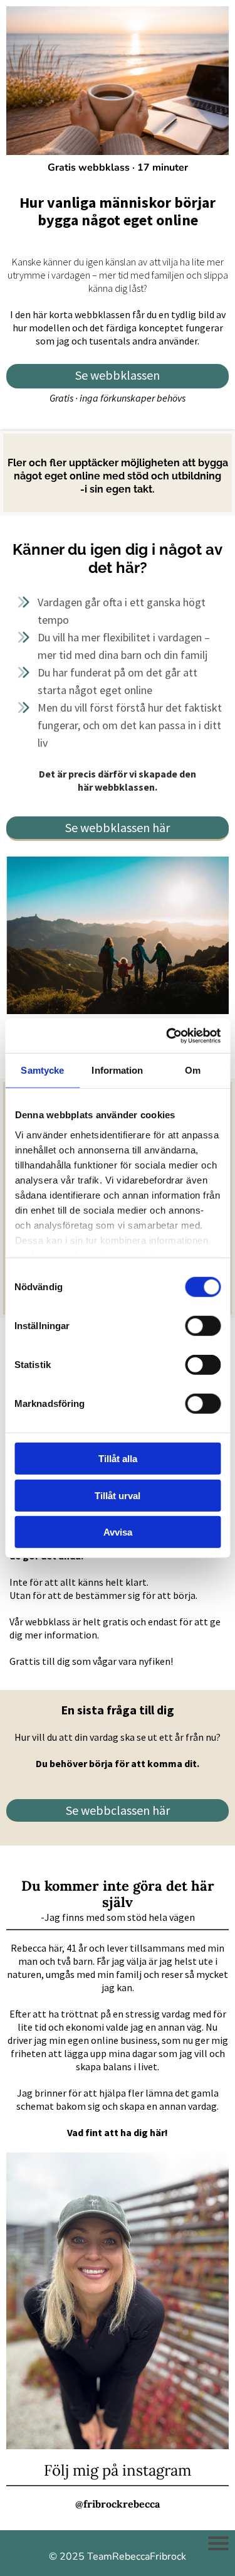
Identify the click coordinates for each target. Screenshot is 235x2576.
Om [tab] (193, 1070)
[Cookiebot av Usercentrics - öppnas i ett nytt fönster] (167, 1035)
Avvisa (118, 1532)
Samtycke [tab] (42, 1070)
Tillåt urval (118, 1495)
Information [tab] (117, 1070)
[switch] (203, 1326)
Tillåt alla (118, 1459)
